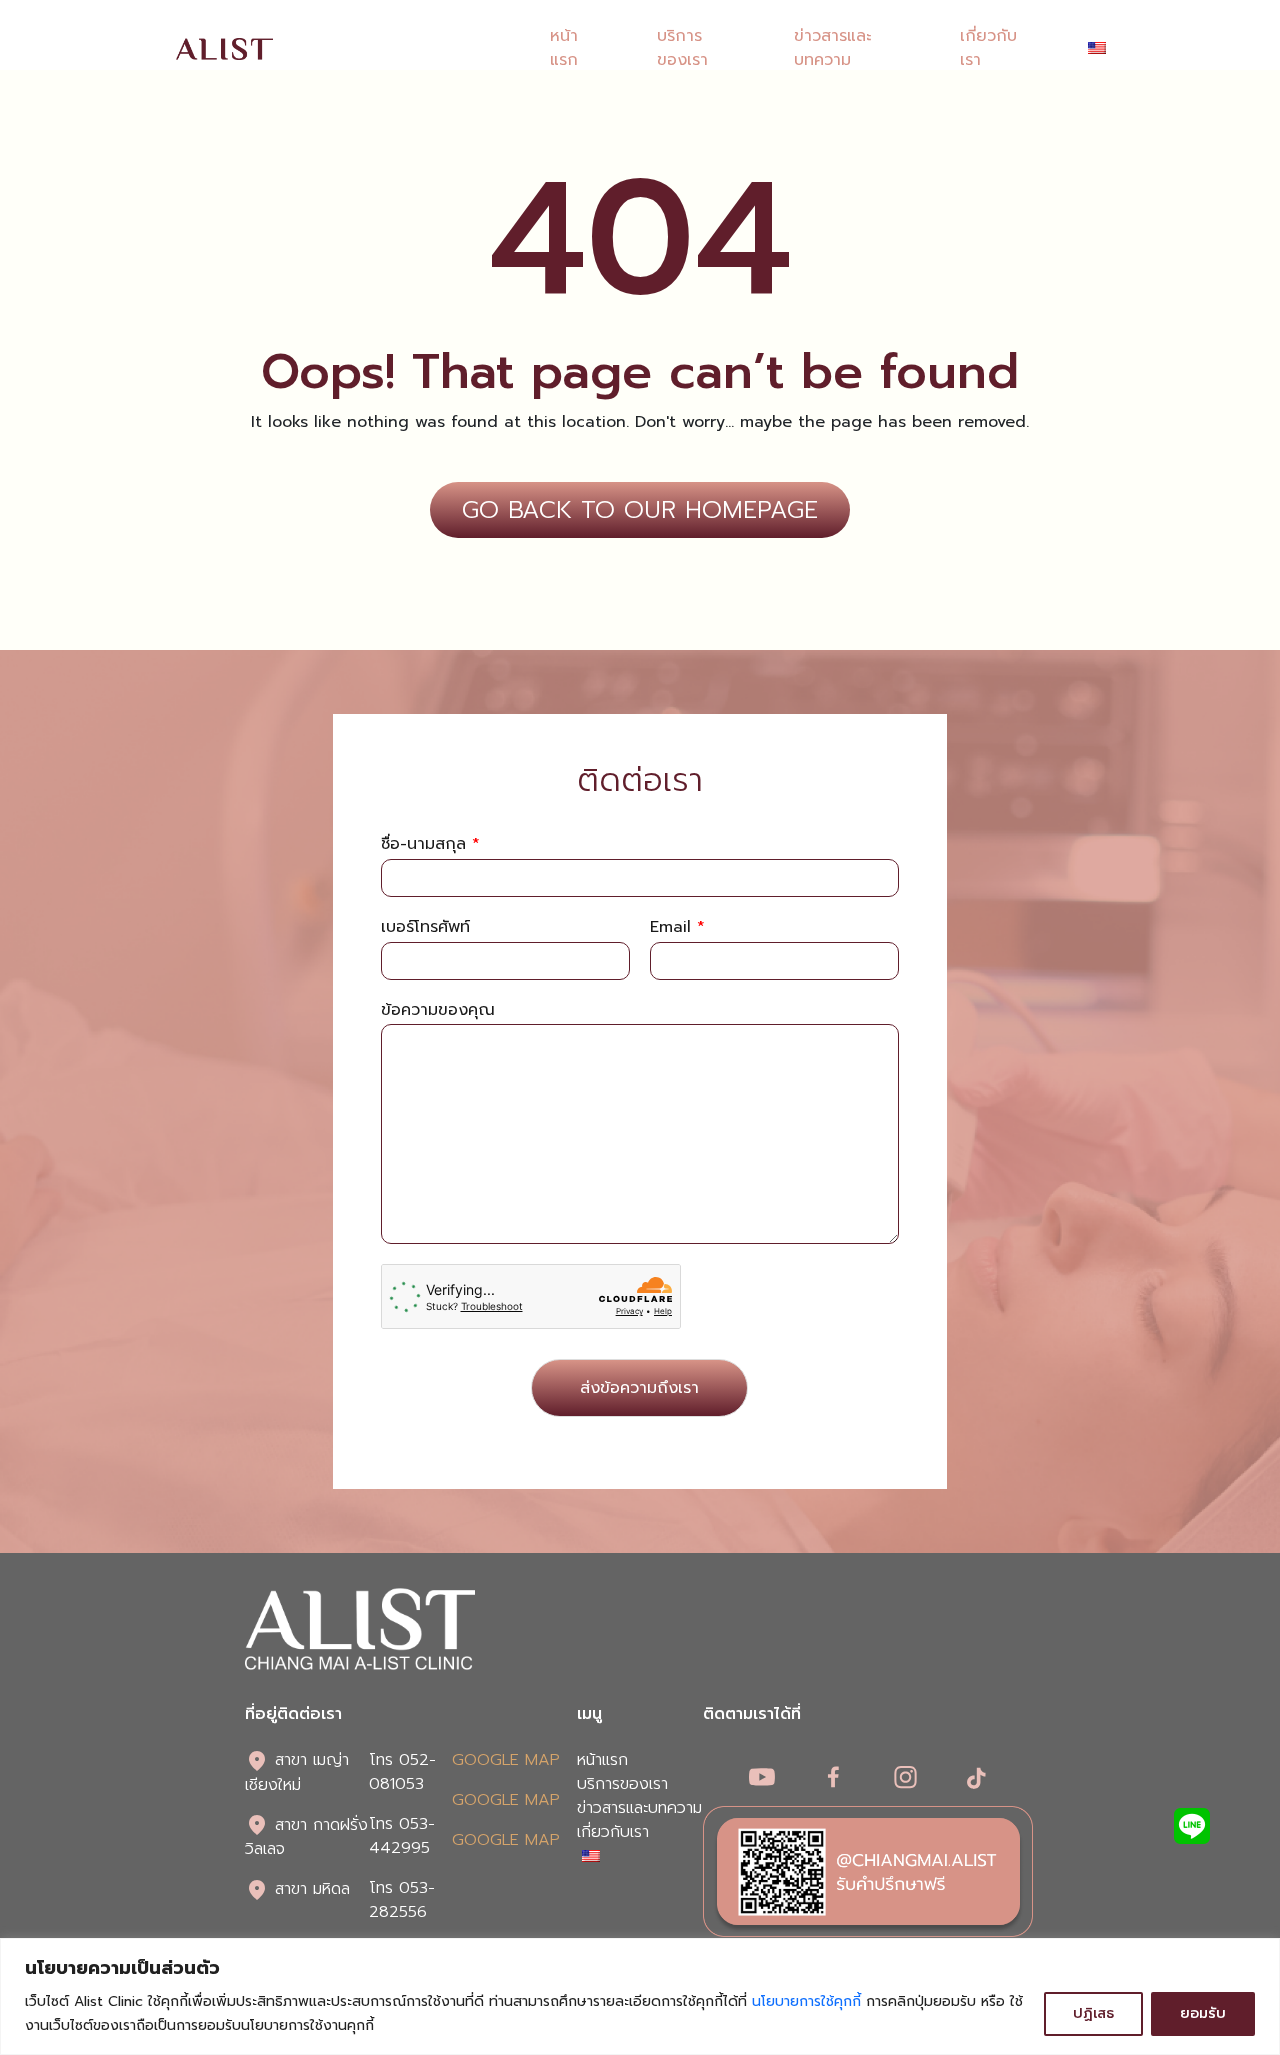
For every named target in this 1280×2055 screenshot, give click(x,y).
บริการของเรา (682, 48)
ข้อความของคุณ (438, 1010)
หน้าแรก (564, 48)
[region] (640, 1996)
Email (677, 927)
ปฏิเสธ (1093, 2013)
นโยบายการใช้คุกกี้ (806, 2001)
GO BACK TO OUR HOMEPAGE (640, 510)
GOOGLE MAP (506, 1760)
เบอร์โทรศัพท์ (425, 927)
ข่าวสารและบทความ (832, 48)
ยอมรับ (1203, 2013)
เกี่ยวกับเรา (613, 1832)
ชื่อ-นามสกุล (430, 844)
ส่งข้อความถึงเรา (639, 1388)
